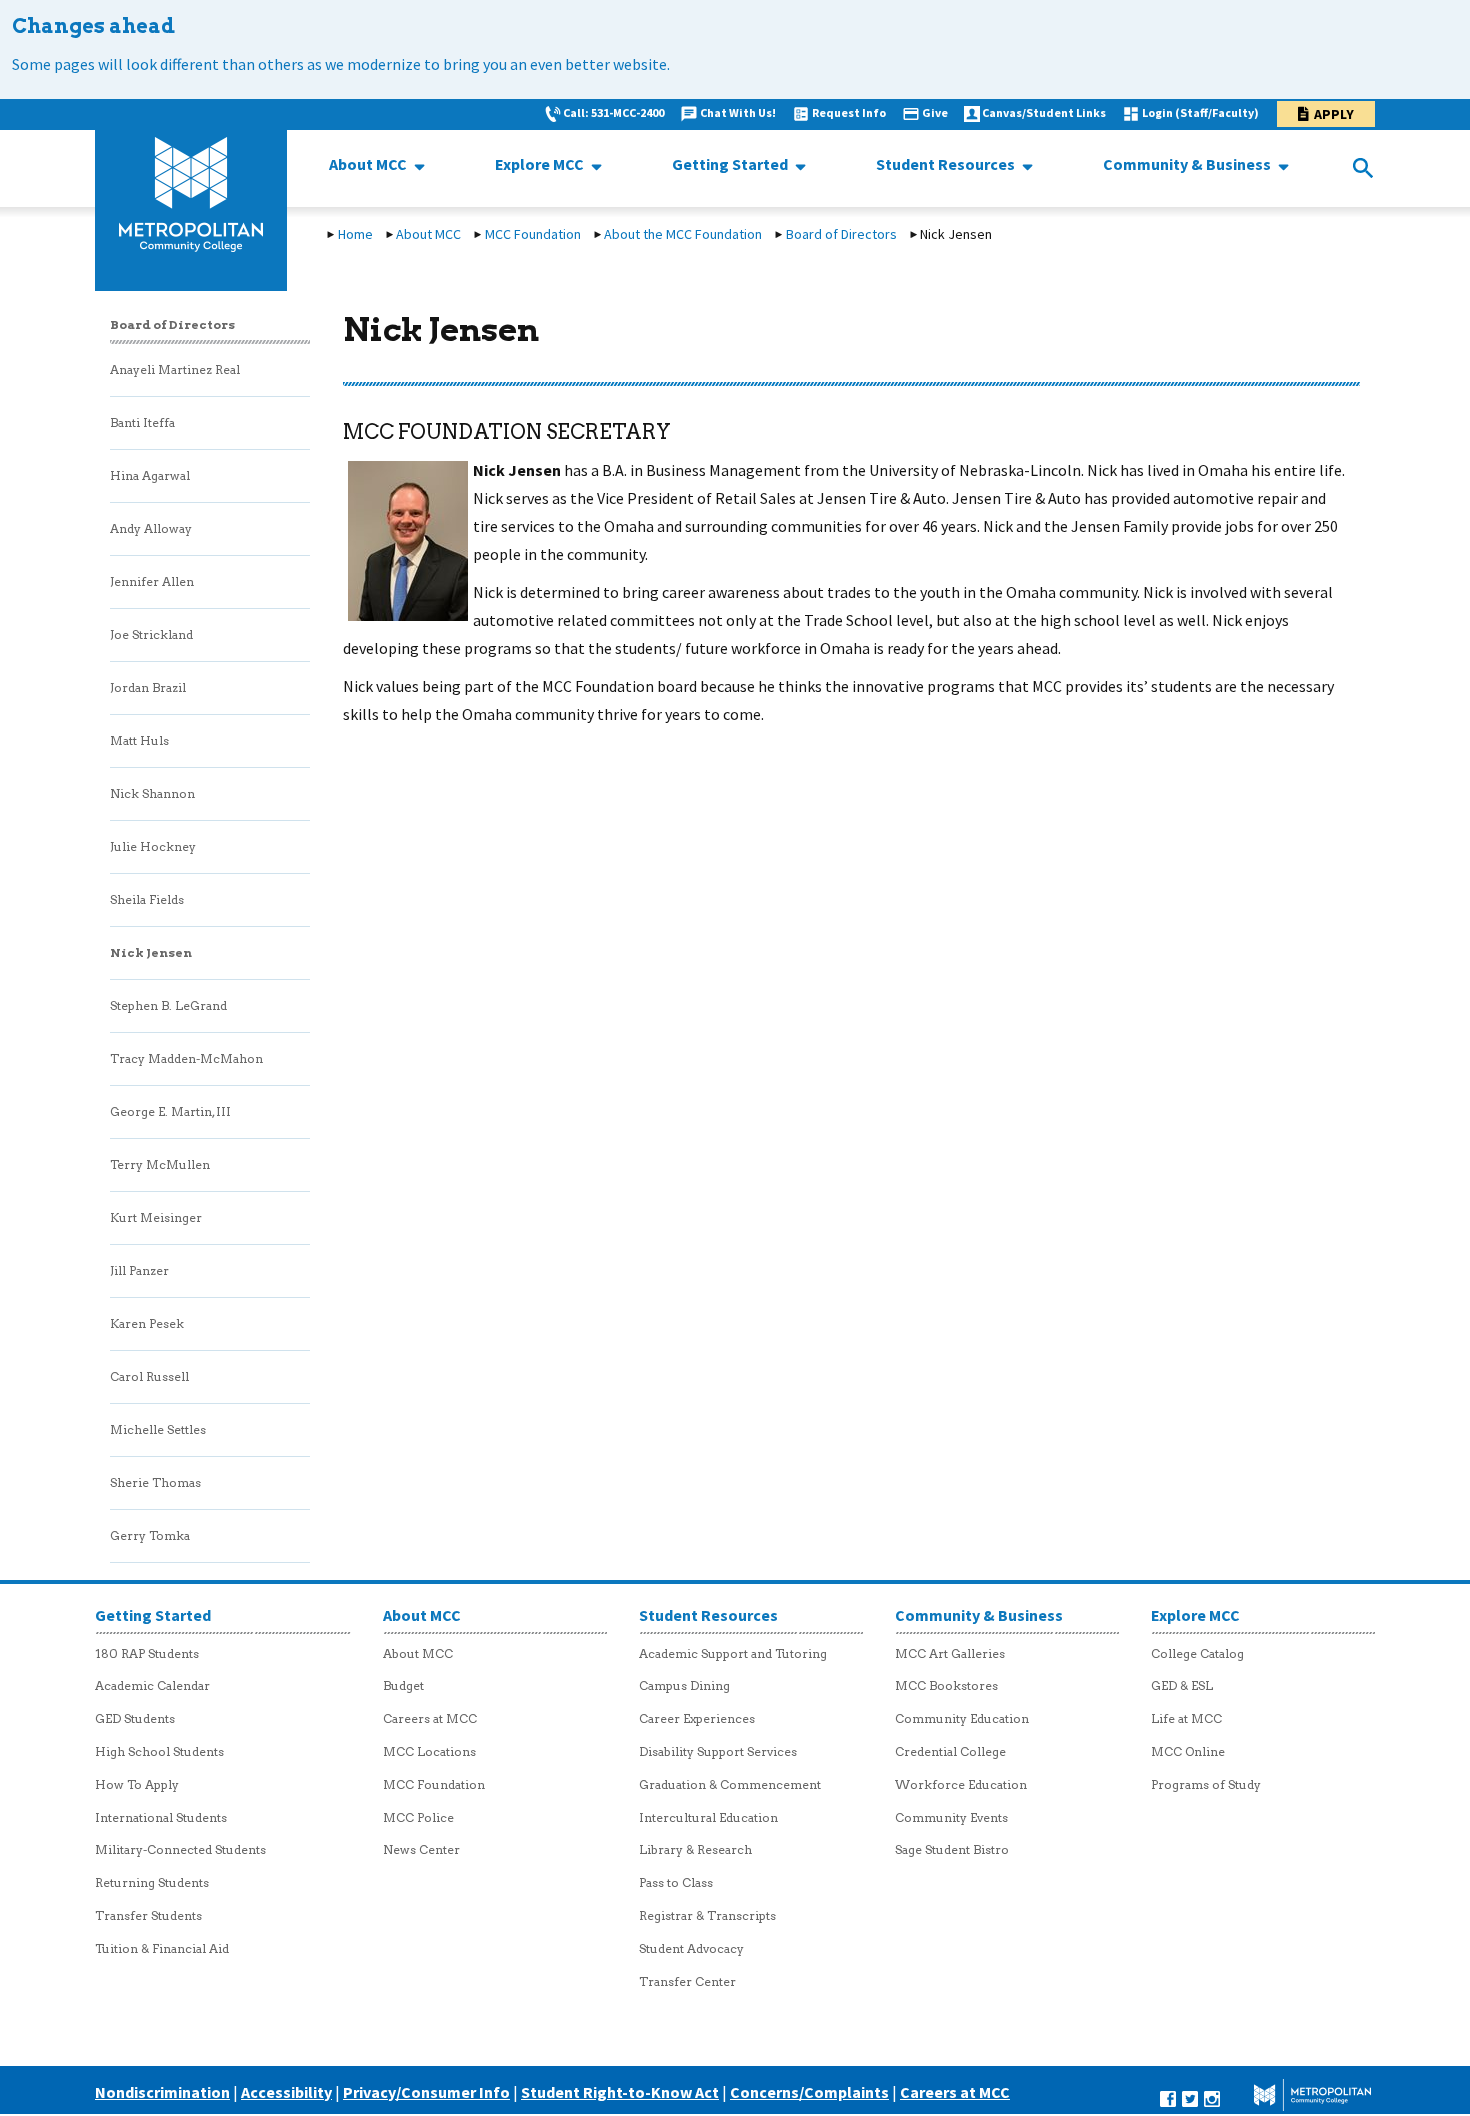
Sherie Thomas (155, 1482)
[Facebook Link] (1168, 2097)
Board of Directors (841, 234)
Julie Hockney (153, 846)
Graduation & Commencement (730, 1784)
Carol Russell (149, 1376)
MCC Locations (429, 1751)
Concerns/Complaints (809, 2092)
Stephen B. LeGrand (168, 1005)
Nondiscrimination (162, 2092)
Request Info (849, 112)
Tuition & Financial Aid (162, 1948)
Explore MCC (541, 164)
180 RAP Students (147, 1653)
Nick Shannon (152, 793)
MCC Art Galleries (950, 1653)
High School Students (159, 1751)
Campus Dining (684, 1685)
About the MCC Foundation (683, 234)
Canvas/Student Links (1044, 112)
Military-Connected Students (180, 1849)
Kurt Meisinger (156, 1217)
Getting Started (731, 164)
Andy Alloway (151, 528)
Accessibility (286, 2092)
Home (355, 234)
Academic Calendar (152, 1685)
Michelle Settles (158, 1429)
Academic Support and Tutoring (733, 1653)
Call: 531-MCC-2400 (613, 112)
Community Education (962, 1718)
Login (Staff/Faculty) (1200, 112)
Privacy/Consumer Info (426, 2092)
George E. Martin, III (170, 1111)
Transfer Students (148, 1915)
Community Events (951, 1817)
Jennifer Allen (152, 581)
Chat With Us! (738, 112)
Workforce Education (961, 1784)
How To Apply (137, 1784)
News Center (421, 1849)
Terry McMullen (160, 1164)
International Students (161, 1817)
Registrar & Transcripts (707, 1915)
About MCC (369, 164)
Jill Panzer (139, 1270)
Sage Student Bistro (952, 1849)
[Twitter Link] (1190, 2097)
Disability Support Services (718, 1751)
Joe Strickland (151, 634)
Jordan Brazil (148, 687)
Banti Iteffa (142, 422)
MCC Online (1188, 1751)
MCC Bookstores (946, 1685)
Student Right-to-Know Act (620, 2092)
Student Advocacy (691, 1948)
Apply (1334, 114)
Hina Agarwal (150, 475)
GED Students (135, 1718)
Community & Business (1188, 164)
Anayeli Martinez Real (175, 369)
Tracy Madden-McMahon (186, 1058)
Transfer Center (687, 1981)
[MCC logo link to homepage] (191, 195)
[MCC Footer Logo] (1298, 2097)
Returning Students (152, 1882)
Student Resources (947, 164)
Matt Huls (139, 740)
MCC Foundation (533, 234)
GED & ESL (1182, 1685)
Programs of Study (1206, 1784)
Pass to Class (676, 1882)
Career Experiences (697, 1718)
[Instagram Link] (1212, 2097)
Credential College (950, 1751)
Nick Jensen (151, 952)
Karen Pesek (147, 1323)
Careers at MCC (430, 1718)
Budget (403, 1685)
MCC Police (418, 1817)
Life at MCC (1186, 1718)
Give (935, 112)
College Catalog (1197, 1653)
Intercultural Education (708, 1817)
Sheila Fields (147, 899)
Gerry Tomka (150, 1535)
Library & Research (695, 1849)
